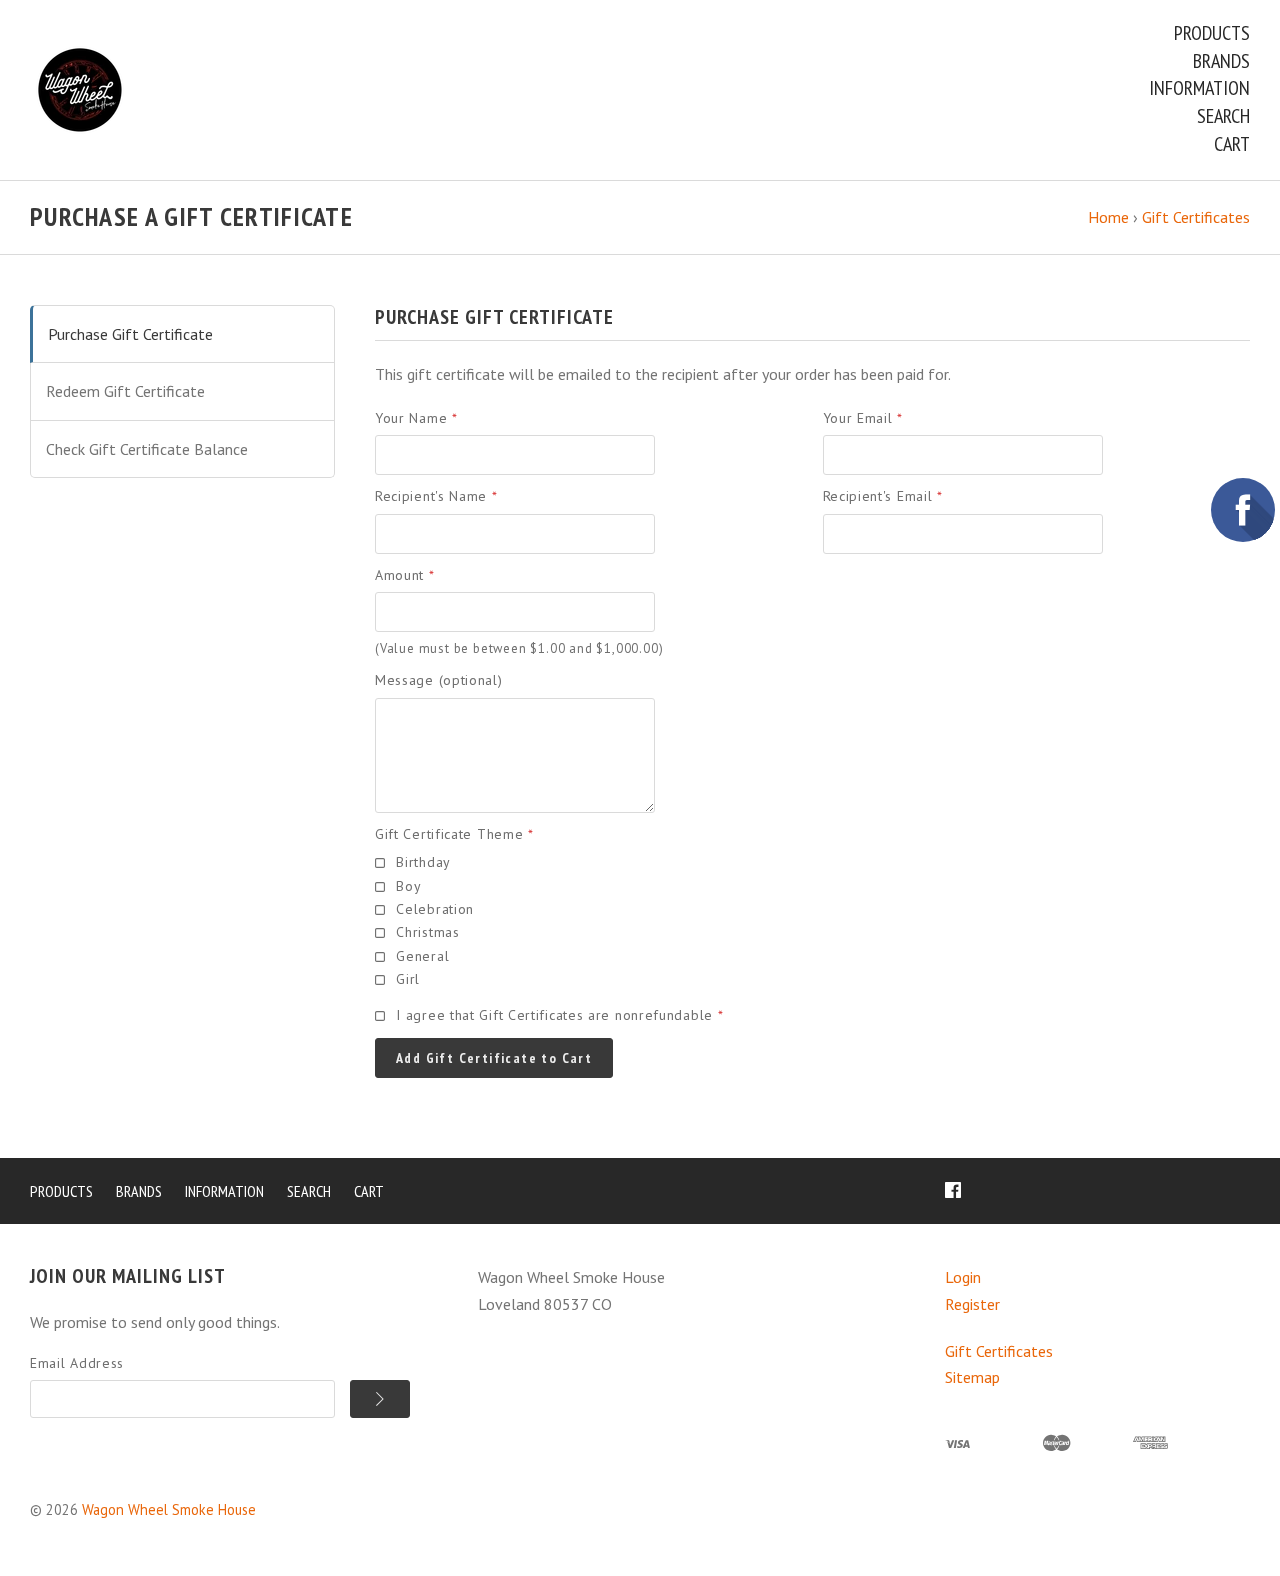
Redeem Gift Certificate (125, 391)
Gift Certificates (999, 1351)
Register (972, 1304)
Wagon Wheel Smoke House (169, 1509)
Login (963, 1277)
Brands (1221, 61)
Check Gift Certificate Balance (147, 449)
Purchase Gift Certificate (130, 334)
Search (1223, 116)
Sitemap (972, 1377)
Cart (1232, 144)
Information (1199, 88)
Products (1212, 33)
